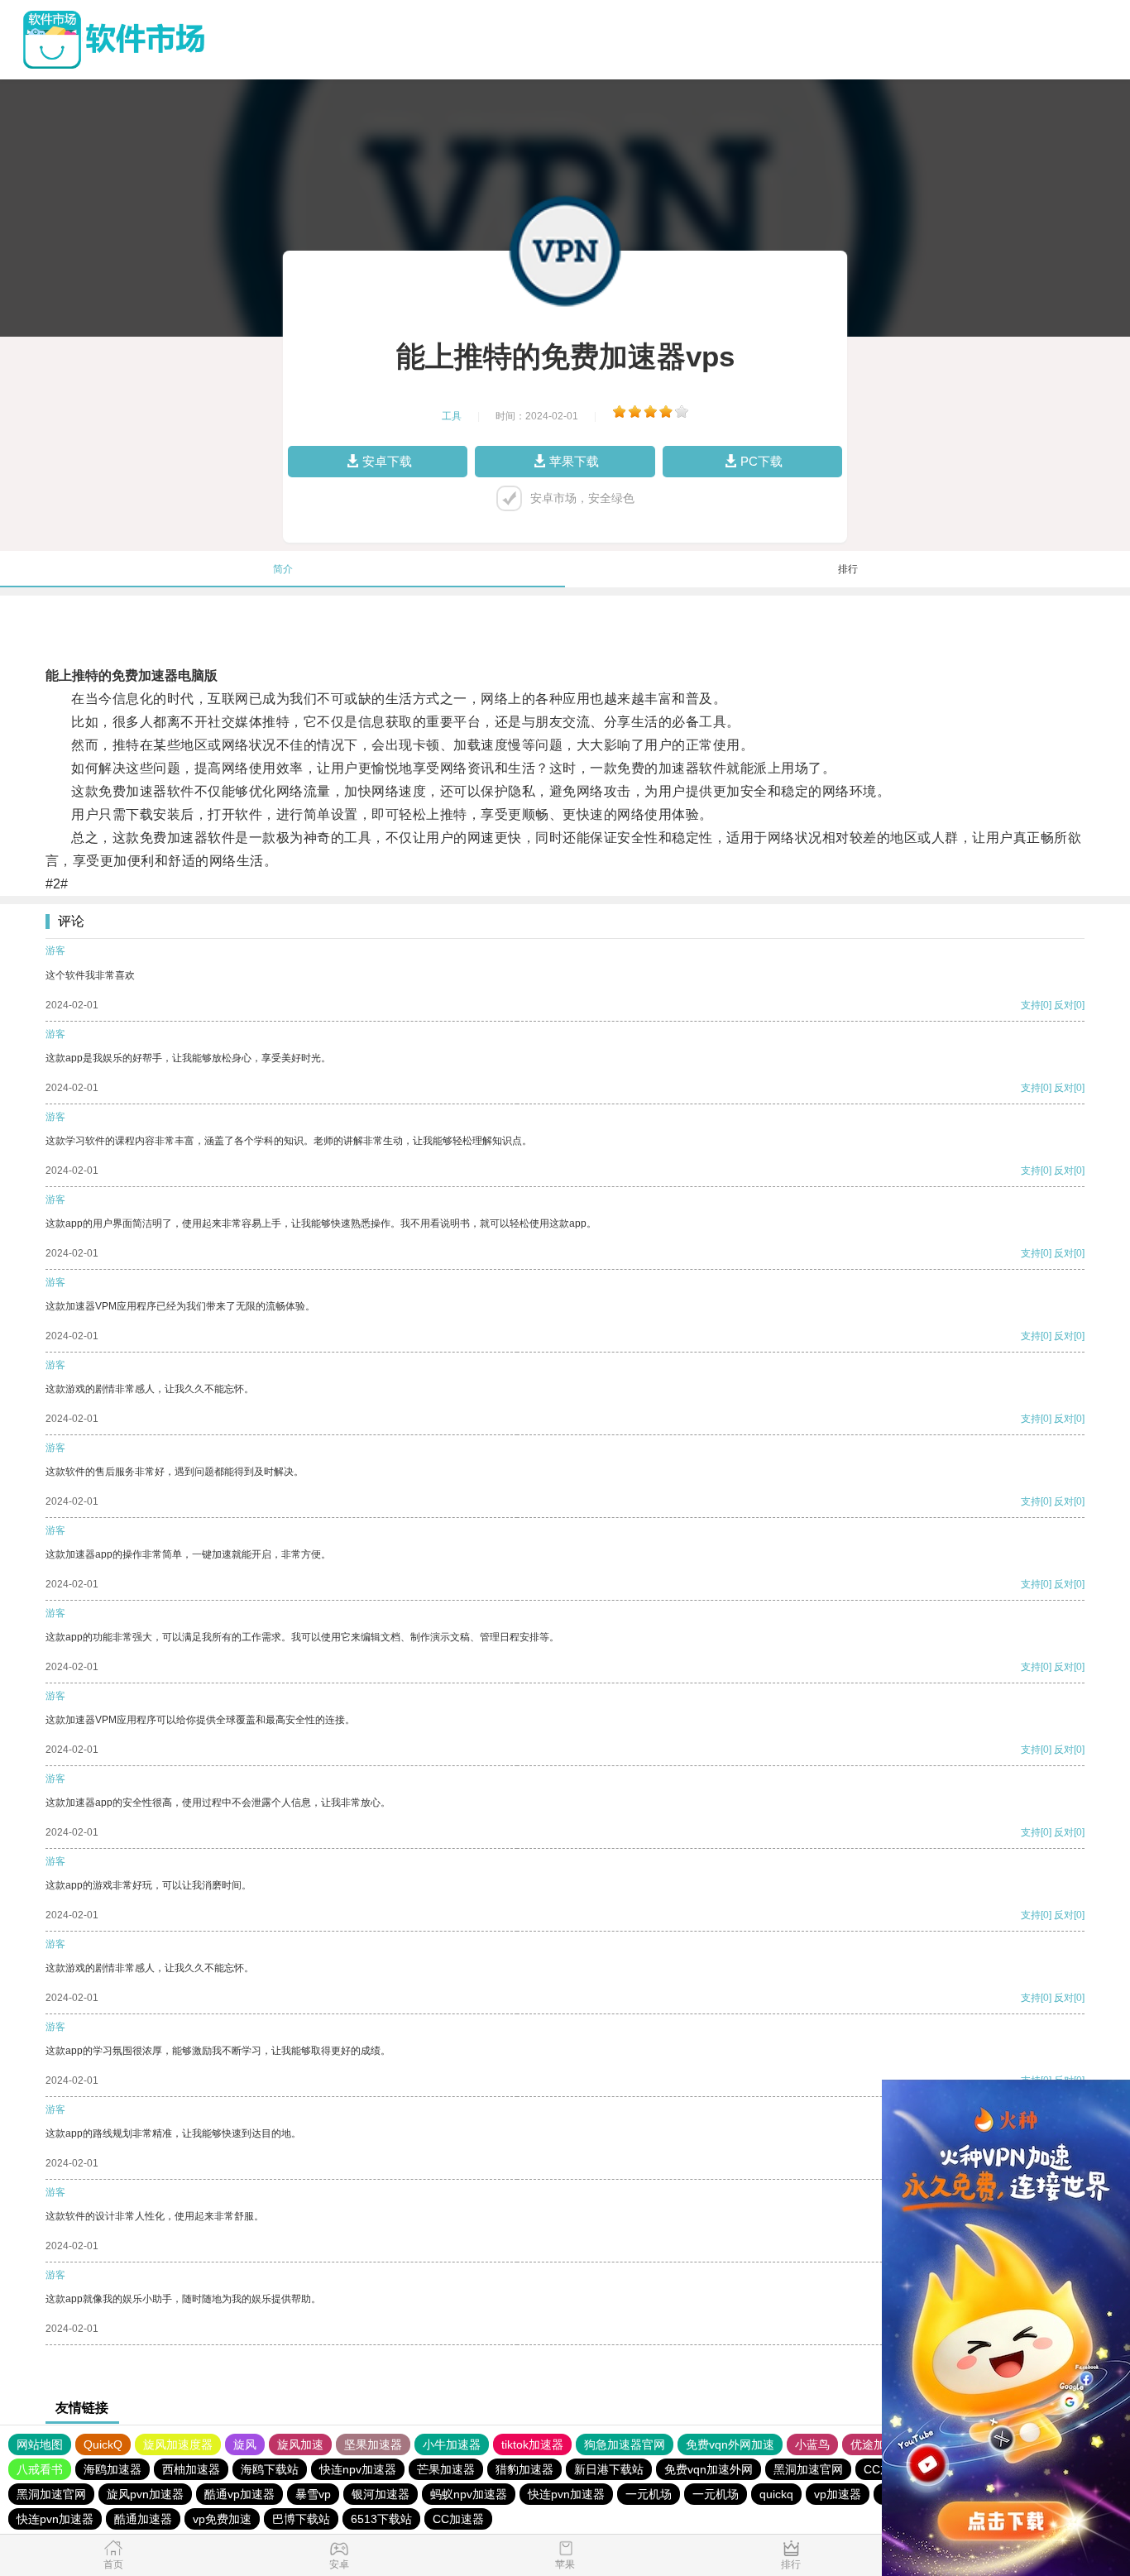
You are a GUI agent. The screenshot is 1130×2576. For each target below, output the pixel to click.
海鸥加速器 (113, 2469)
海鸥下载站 (270, 2469)
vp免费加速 (222, 2519)
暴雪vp (313, 2494)
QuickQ (103, 2444)
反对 (1064, 1005)
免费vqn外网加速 (730, 2444)
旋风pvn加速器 (145, 2494)
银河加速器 (381, 2494)
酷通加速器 (143, 2519)
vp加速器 (838, 2494)
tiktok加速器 (532, 2444)
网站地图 (40, 2444)
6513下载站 (381, 2519)
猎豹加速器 (524, 2469)
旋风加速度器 (178, 2444)
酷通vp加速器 (239, 2494)
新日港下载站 (609, 2469)
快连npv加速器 (358, 2469)
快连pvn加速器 (566, 2494)
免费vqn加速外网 (709, 2469)
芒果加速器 (446, 2469)
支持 (1031, 1005)
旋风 (245, 2444)
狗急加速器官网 (625, 2444)
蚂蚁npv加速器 (469, 2494)
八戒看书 (40, 2469)
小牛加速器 (452, 2444)
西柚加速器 (191, 2469)
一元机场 (649, 2494)
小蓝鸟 (812, 2444)
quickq (776, 2494)
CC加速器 (458, 2519)
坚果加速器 (373, 2444)
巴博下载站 (301, 2519)
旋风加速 (300, 2444)
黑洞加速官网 (808, 2469)
